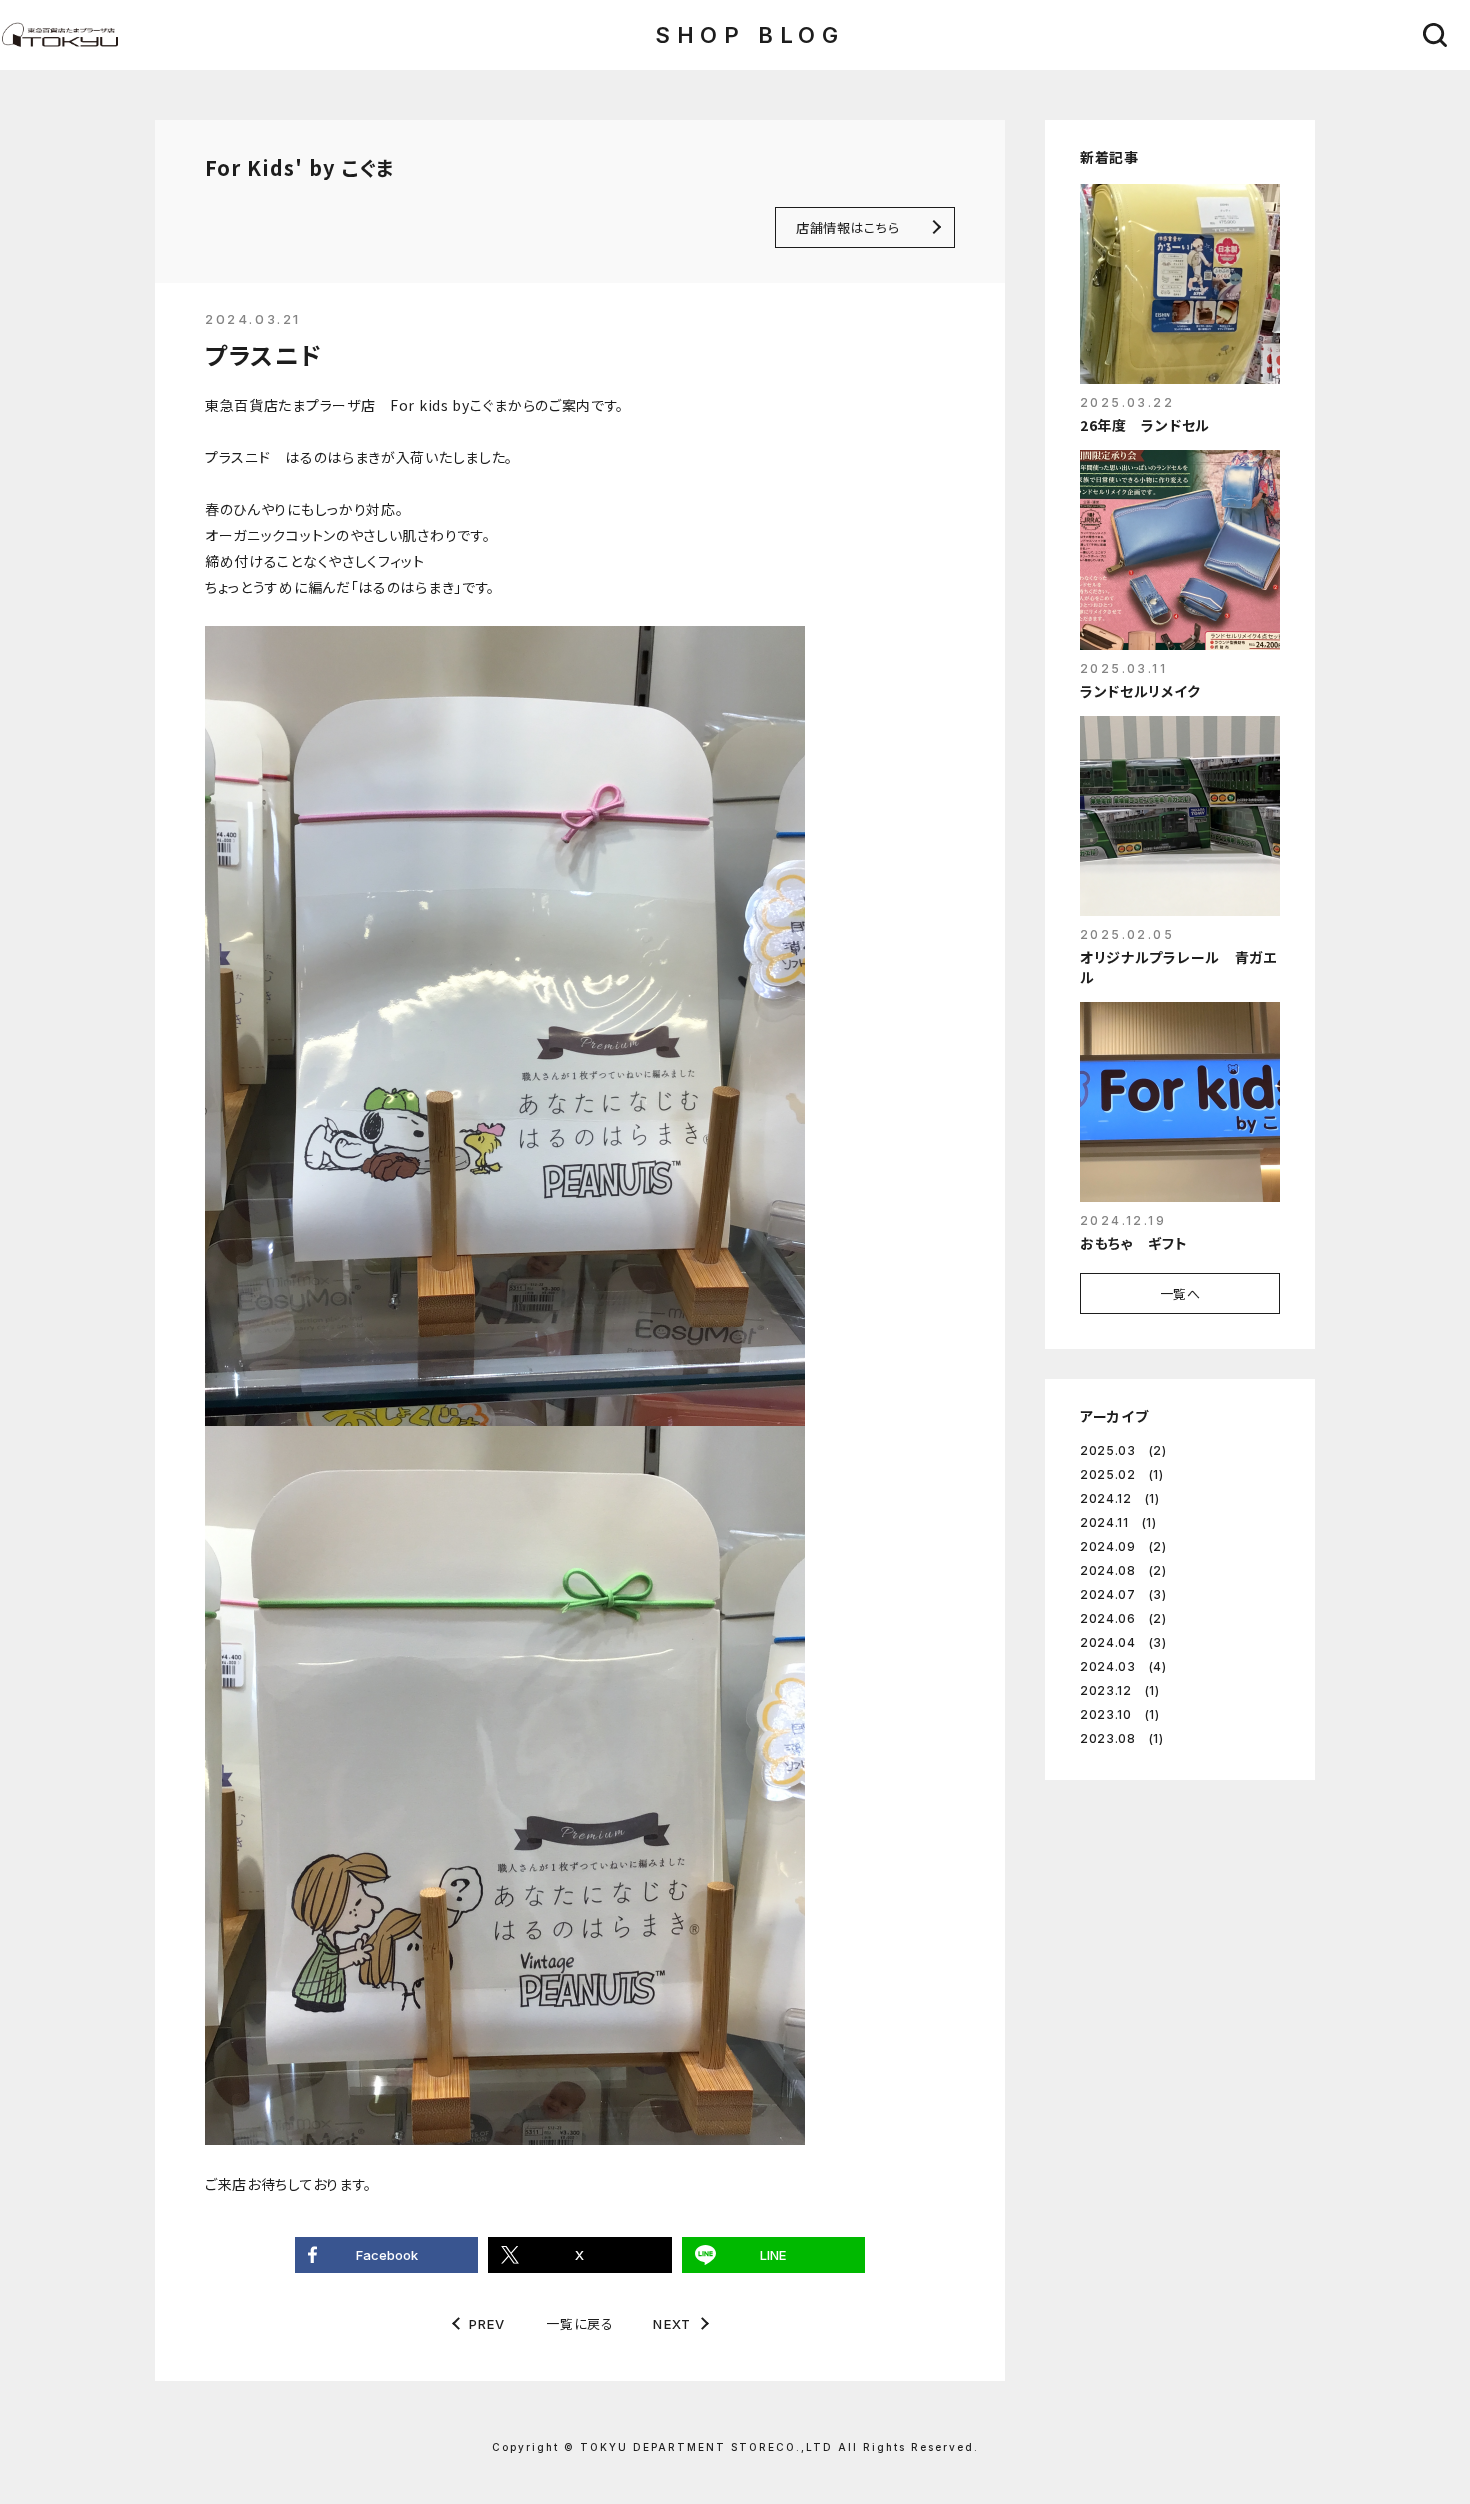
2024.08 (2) (1123, 1570)
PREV (487, 2324)
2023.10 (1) (1120, 1714)
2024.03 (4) (1123, 1666)
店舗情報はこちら (847, 227)
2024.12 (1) (1120, 1498)
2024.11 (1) (1118, 1522)
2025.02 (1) (1122, 1474)
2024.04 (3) (1123, 1642)
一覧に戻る (579, 2323)
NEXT (672, 2324)
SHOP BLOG (749, 35)
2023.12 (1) (1120, 1690)
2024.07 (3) (1123, 1594)
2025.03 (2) (1123, 1450)
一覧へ (1180, 1293)
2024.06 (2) (1123, 1618)
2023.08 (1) (1122, 1738)
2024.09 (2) (1123, 1546)
